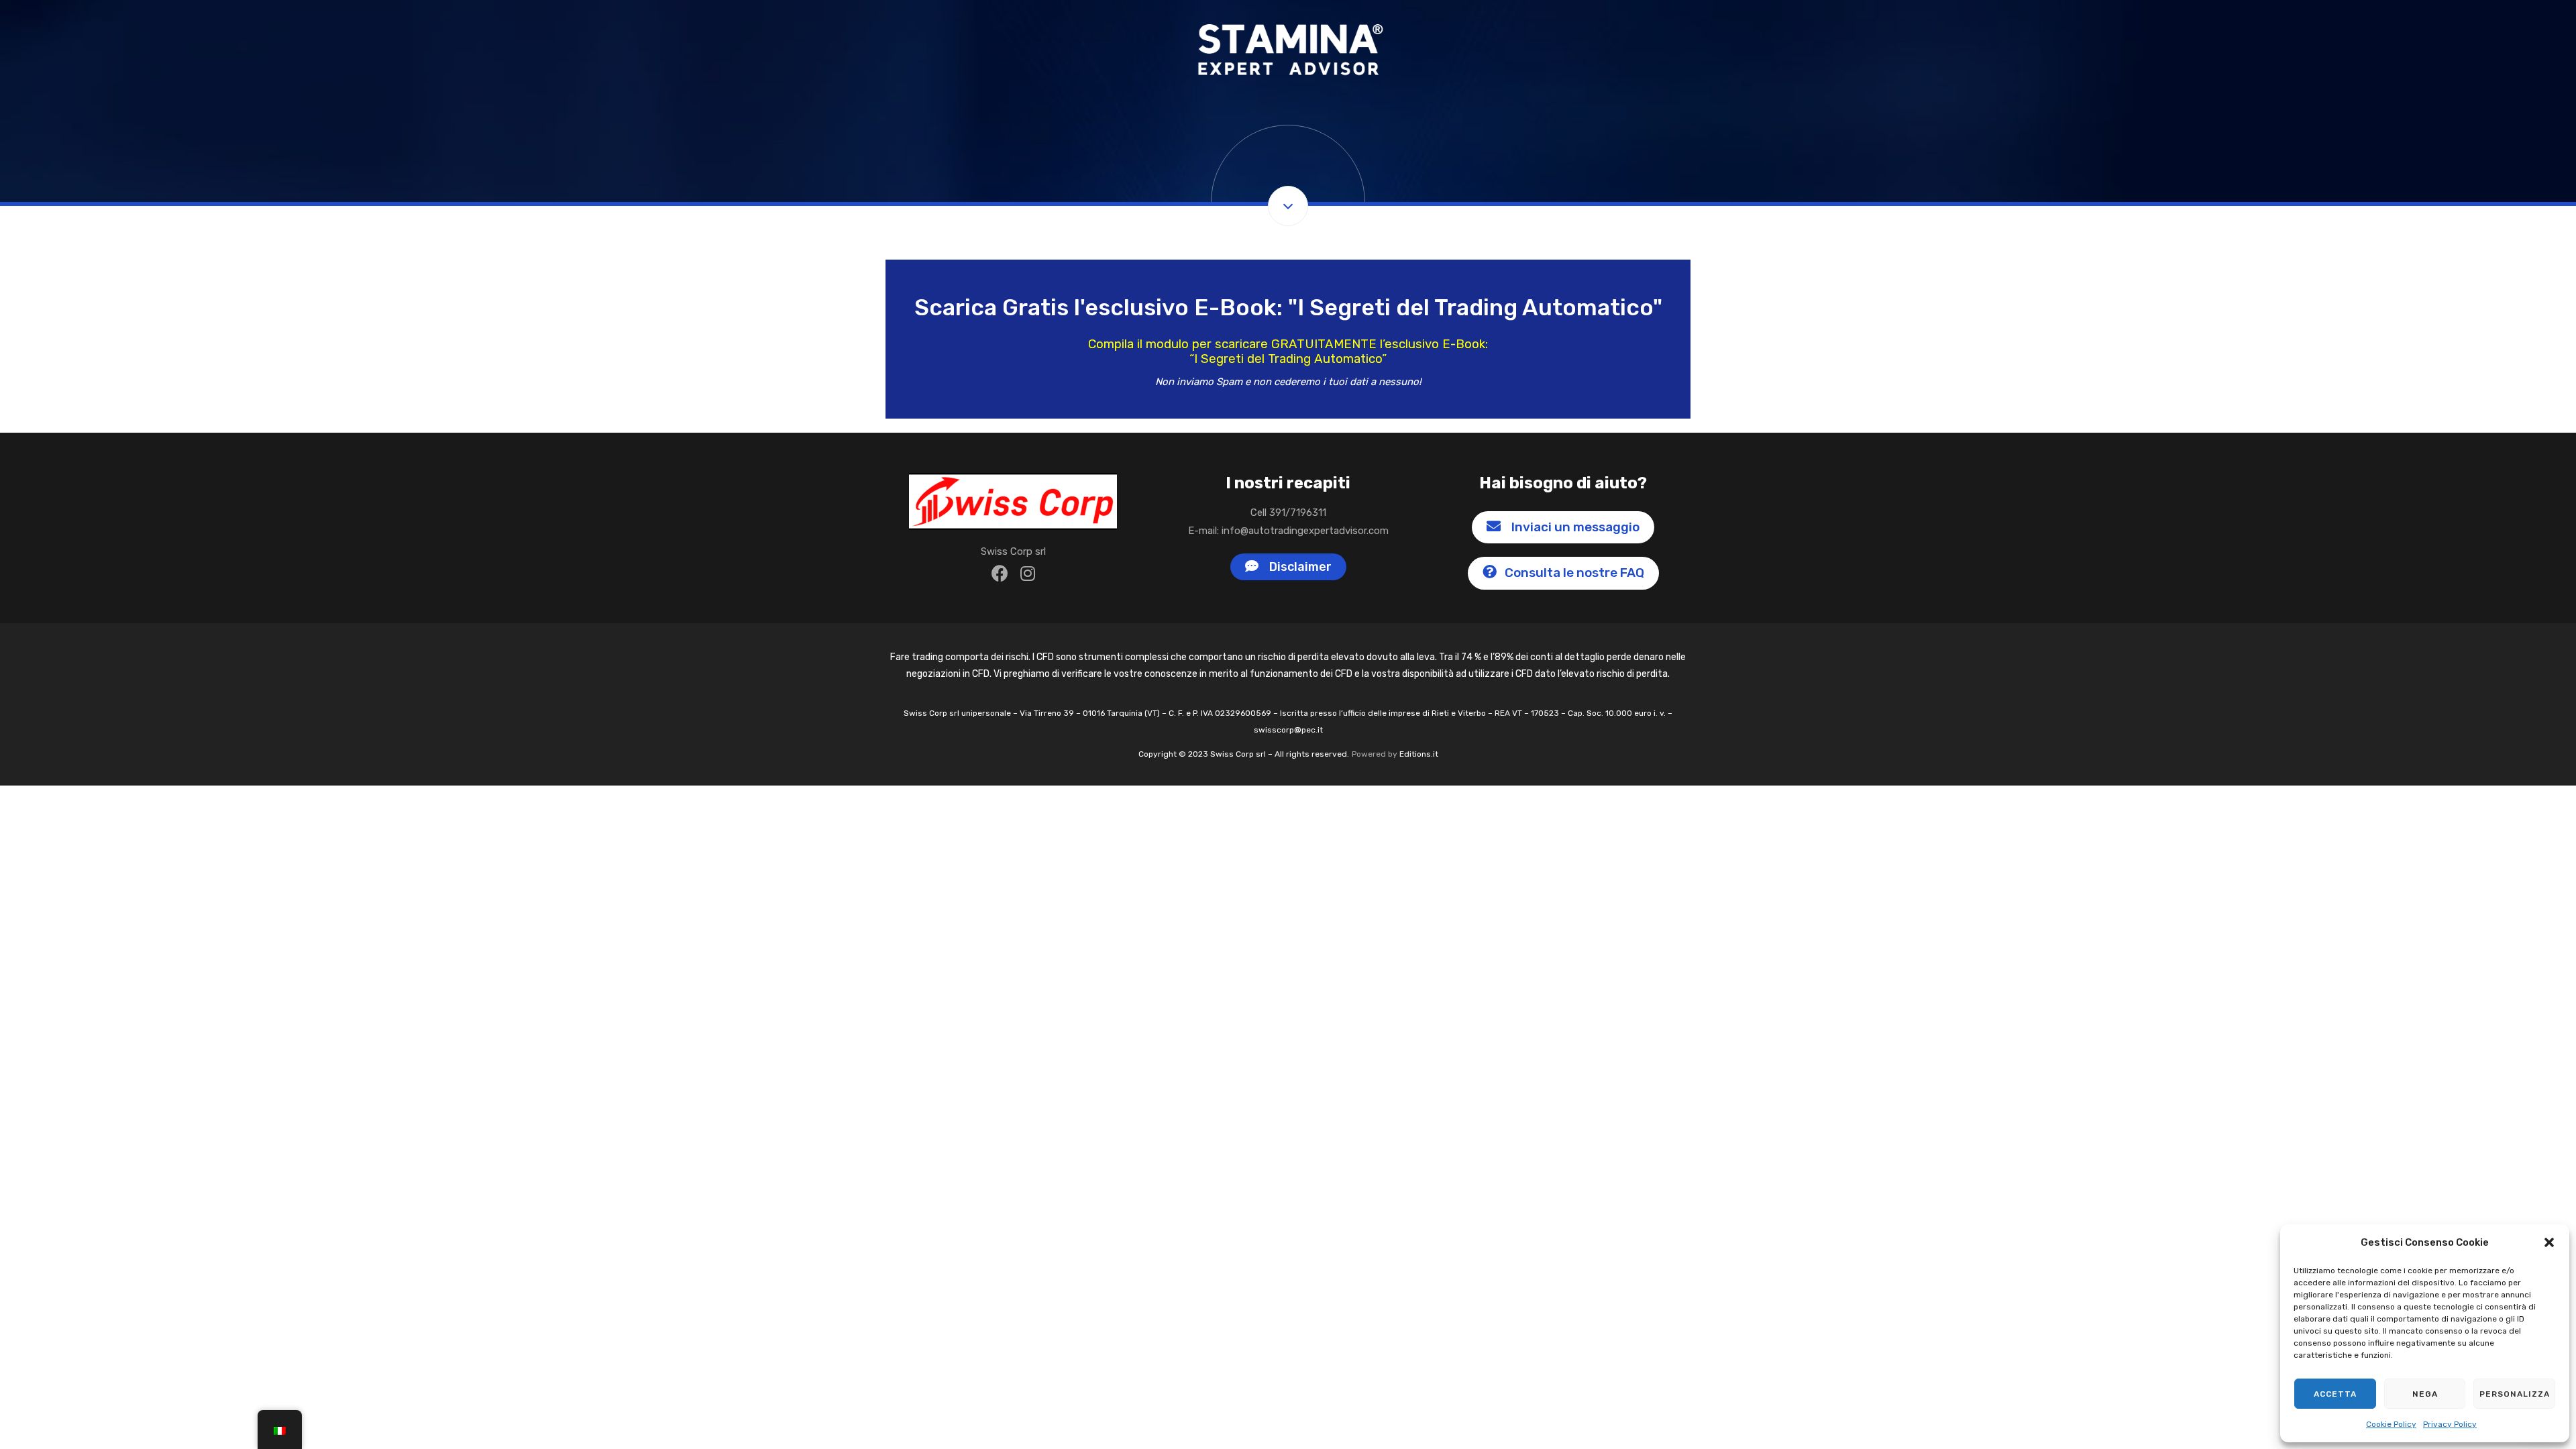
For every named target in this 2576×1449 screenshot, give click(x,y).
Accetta (2335, 1394)
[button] (2549, 1242)
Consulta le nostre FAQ (1573, 573)
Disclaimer (1298, 567)
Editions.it (1419, 754)
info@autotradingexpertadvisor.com (1305, 531)
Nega (2425, 1394)
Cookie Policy (2391, 1424)
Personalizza (2515, 1394)
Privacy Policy (2450, 1424)
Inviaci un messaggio (1573, 527)
